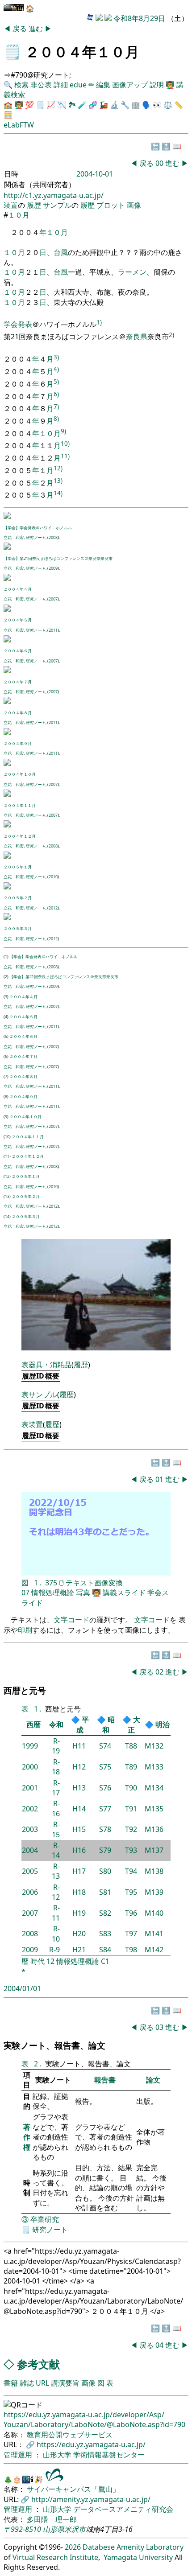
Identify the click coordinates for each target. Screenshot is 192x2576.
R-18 (56, 1767)
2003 (30, 1829)
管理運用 (19, 2455)
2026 (73, 2547)
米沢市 (75, 2529)
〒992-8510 (22, 2529)
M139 (154, 1892)
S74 (105, 1746)
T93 (131, 1850)
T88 (131, 1746)
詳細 (61, 85)
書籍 (11, 2383)
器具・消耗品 (50, 1365)
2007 (53, 599)
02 (160, 1672)
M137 (154, 1850)
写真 (83, 1593)
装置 (11, 205)
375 (51, 1583)
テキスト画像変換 (94, 1583)
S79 (105, 1850)
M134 (154, 1788)
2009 (53, 568)
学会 (11, 325)
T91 (131, 1809)
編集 (103, 85)
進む (37, 29)
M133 (154, 1767)
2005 (30, 1871)
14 (7, 1216)
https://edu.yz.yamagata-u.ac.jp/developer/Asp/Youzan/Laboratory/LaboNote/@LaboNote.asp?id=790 (94, 2420)
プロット (111, 205)
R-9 (54, 1950)
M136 (154, 1829)
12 (7, 1176)
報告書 (105, 2080)
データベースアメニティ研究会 (123, 2509)
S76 (105, 1788)
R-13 (56, 1871)
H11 (79, 1746)
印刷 (25, 1630)
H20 (79, 1934)
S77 (105, 1809)
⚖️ (168, 105)
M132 (154, 1746)
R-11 (56, 1913)
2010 (53, 877)
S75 (105, 1767)
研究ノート (35, 537)
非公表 (41, 85)
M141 (154, 1934)
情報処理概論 (53, 1593)
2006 (30, 1892)
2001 (30, 1788)
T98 (131, 1950)
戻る (21, 29)
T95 (131, 1892)
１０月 (19, 215)
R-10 (56, 1934)
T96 (131, 1913)
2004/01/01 (22, 1988)
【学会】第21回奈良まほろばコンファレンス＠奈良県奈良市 (58, 558)
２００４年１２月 (20, 836)
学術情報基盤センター (109, 2455)
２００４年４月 (18, 589)
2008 (53, 537)
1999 (30, 1746)
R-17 (56, 1788)
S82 (105, 1913)
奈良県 (137, 337)
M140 (154, 1913)
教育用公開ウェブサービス (70, 2435)
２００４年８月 (18, 713)
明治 (163, 1724)
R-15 (56, 1829)
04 (160, 2345)
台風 (61, 252)
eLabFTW (19, 125)
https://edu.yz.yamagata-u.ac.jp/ (91, 2444)
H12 (79, 1767)
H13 (79, 1788)
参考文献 (38, 2364)
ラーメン (132, 272)
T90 (131, 1788)
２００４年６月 (18, 651)
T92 (131, 1829)
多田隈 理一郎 (52, 2519)
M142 (154, 1950)
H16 (79, 1850)
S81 (105, 1892)
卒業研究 (45, 2219)
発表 (25, 325)
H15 (79, 1829)
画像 (134, 205)
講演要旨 (65, 2383)
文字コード (71, 1620)
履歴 (34, 205)
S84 (105, 1950)
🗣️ (146, 105)
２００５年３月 (18, 928)
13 (7, 1196)
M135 (154, 1809)
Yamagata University (138, 2557)
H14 (79, 1809)
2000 (30, 1767)
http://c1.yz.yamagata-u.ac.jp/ (54, 195)
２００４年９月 (18, 743)
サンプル (57, 205)
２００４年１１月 (20, 805)
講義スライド (124, 1593)
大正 (134, 1724)
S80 (105, 1871)
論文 (153, 2080)
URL (42, 2383)
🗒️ (13, 51)
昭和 (109, 1724)
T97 (131, 1934)
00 (160, 163)
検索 (21, 85)
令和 (56, 1724)
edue (78, 85)
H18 (79, 1892)
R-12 (56, 1892)
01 (160, 1479)
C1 (105, 1961)
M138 (154, 1871)
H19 (79, 1913)
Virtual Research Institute (55, 2557)
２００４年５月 (18, 620)
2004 (30, 1850)
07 (25, 1593)
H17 (79, 1871)
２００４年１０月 (20, 774)
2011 (53, 630)
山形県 (54, 2529)
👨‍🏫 (170, 85)
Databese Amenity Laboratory (133, 2547)
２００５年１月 (18, 867)
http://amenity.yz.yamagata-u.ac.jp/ (91, 2499)
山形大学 (58, 2455)
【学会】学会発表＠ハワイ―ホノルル (38, 528)
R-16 (56, 1808)
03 (160, 2027)
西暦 (33, 1724)
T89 (131, 1767)
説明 (157, 85)
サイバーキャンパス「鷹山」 (73, 2489)
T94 (131, 1871)
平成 (83, 1724)
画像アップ (130, 85)
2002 (30, 1809)
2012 (53, 908)
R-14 (56, 1850)
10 (7, 1137)
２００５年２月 (18, 898)
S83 (105, 1934)
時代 (38, 1961)
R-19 (56, 1746)
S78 (105, 1829)
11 (7, 1156)
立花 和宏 (14, 537)
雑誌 (27, 2383)
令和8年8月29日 (139, 18)
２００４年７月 (18, 682)
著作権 (27, 2137)
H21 (79, 1950)
